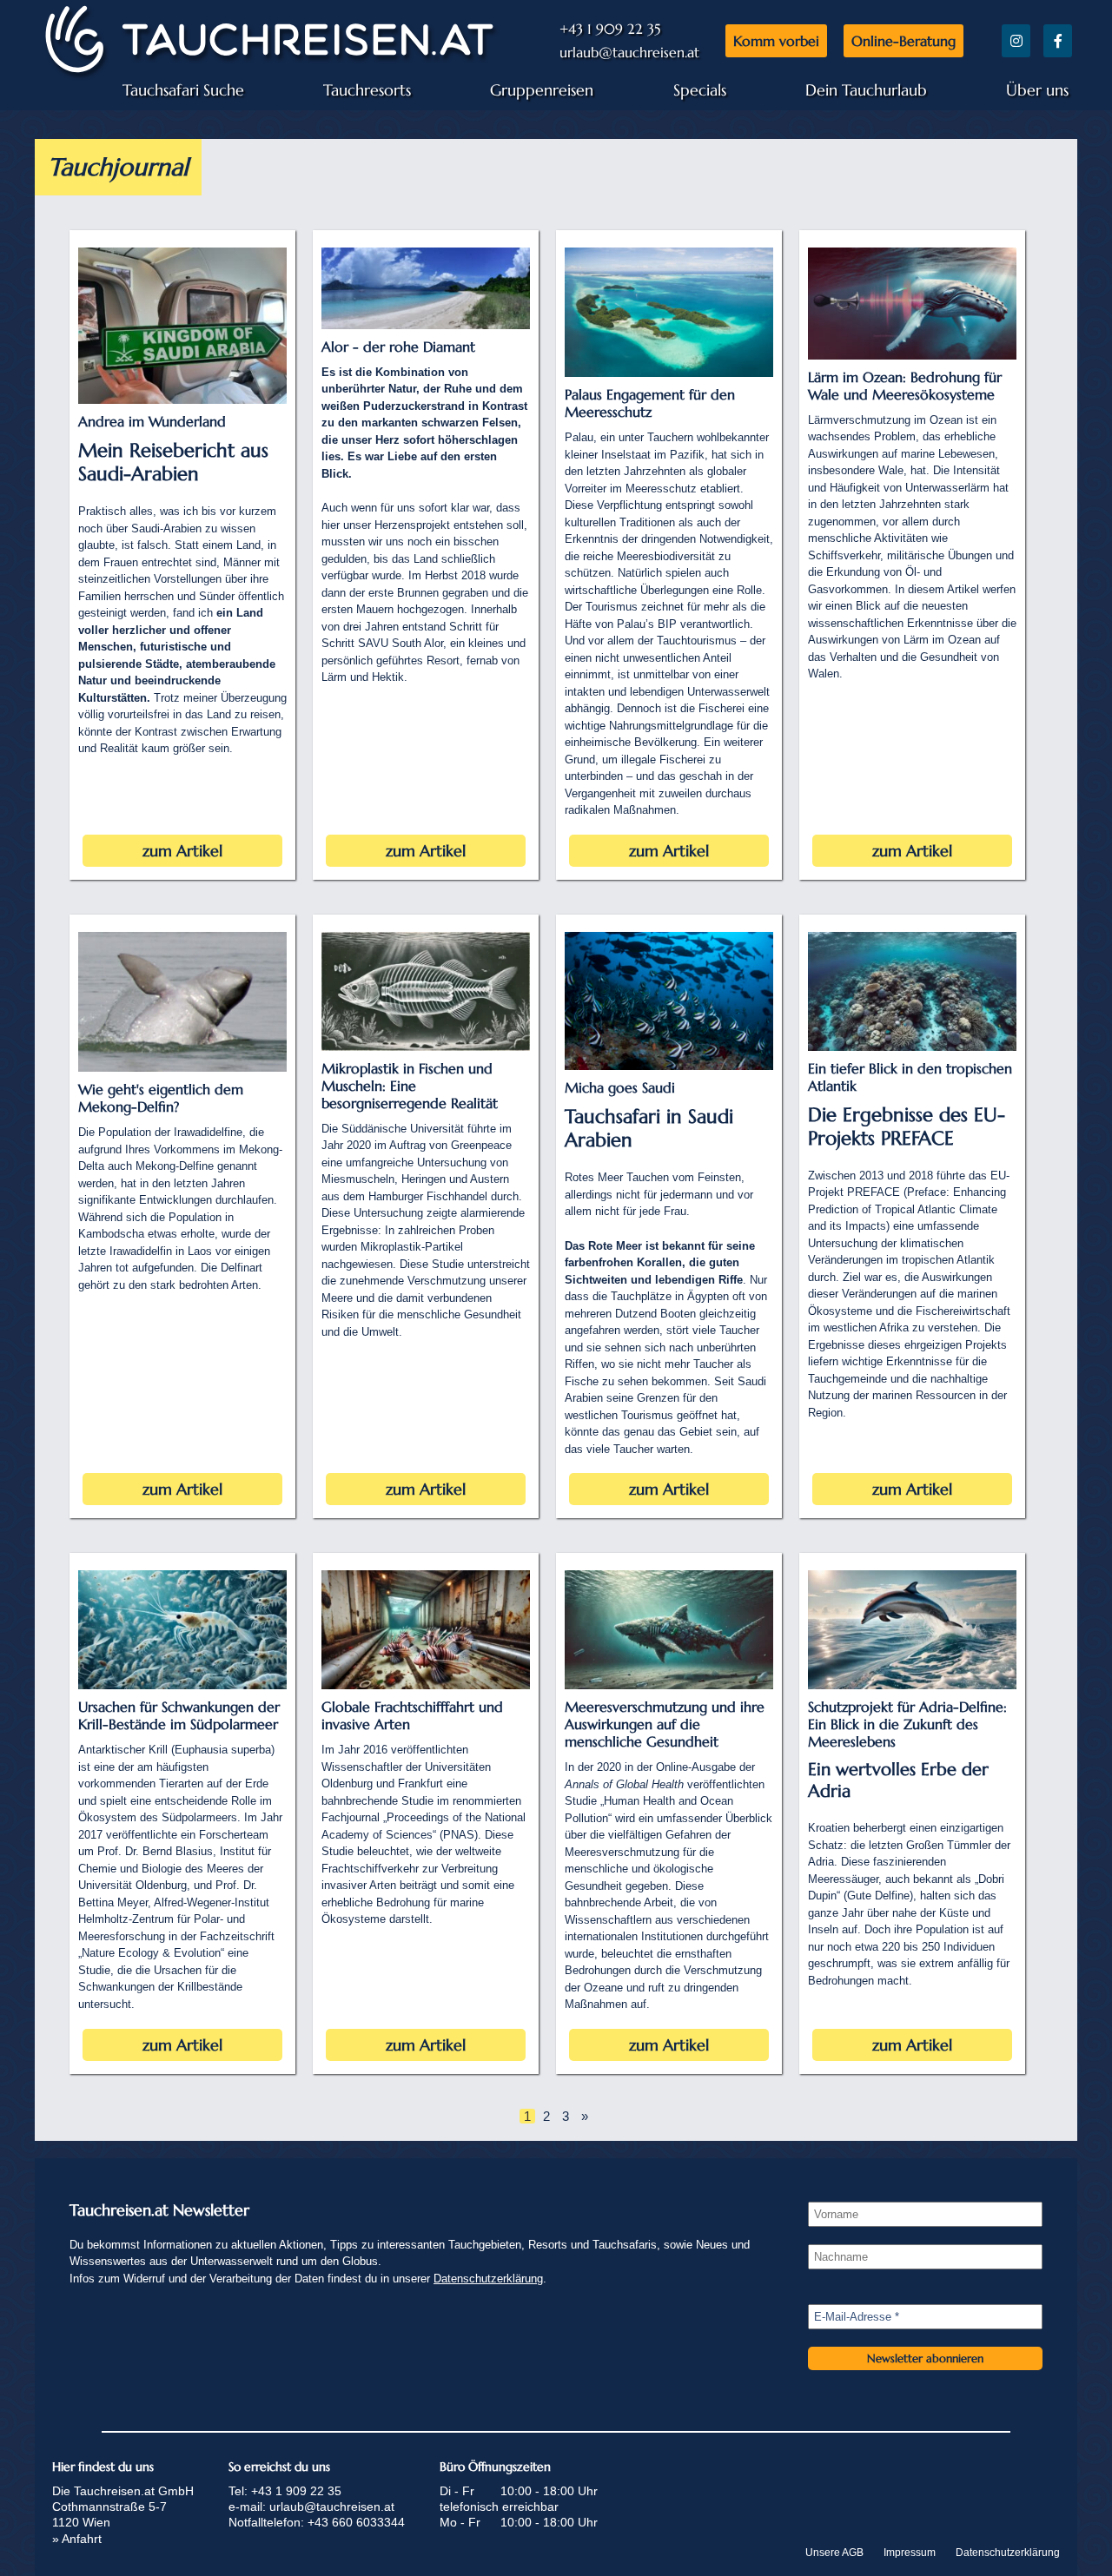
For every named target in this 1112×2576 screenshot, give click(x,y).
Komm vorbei (776, 41)
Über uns (1037, 90)
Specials (700, 90)
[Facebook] (1058, 41)
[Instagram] (1016, 41)
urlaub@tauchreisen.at (629, 52)
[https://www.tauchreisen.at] (269, 73)
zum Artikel (182, 851)
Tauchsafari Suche (183, 90)
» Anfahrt (77, 2539)
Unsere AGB (834, 2553)
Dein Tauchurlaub (866, 90)
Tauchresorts (367, 90)
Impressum (910, 2553)
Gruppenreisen (542, 90)
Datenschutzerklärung (488, 2279)
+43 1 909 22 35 (610, 29)
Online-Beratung (903, 41)
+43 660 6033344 (356, 2522)
